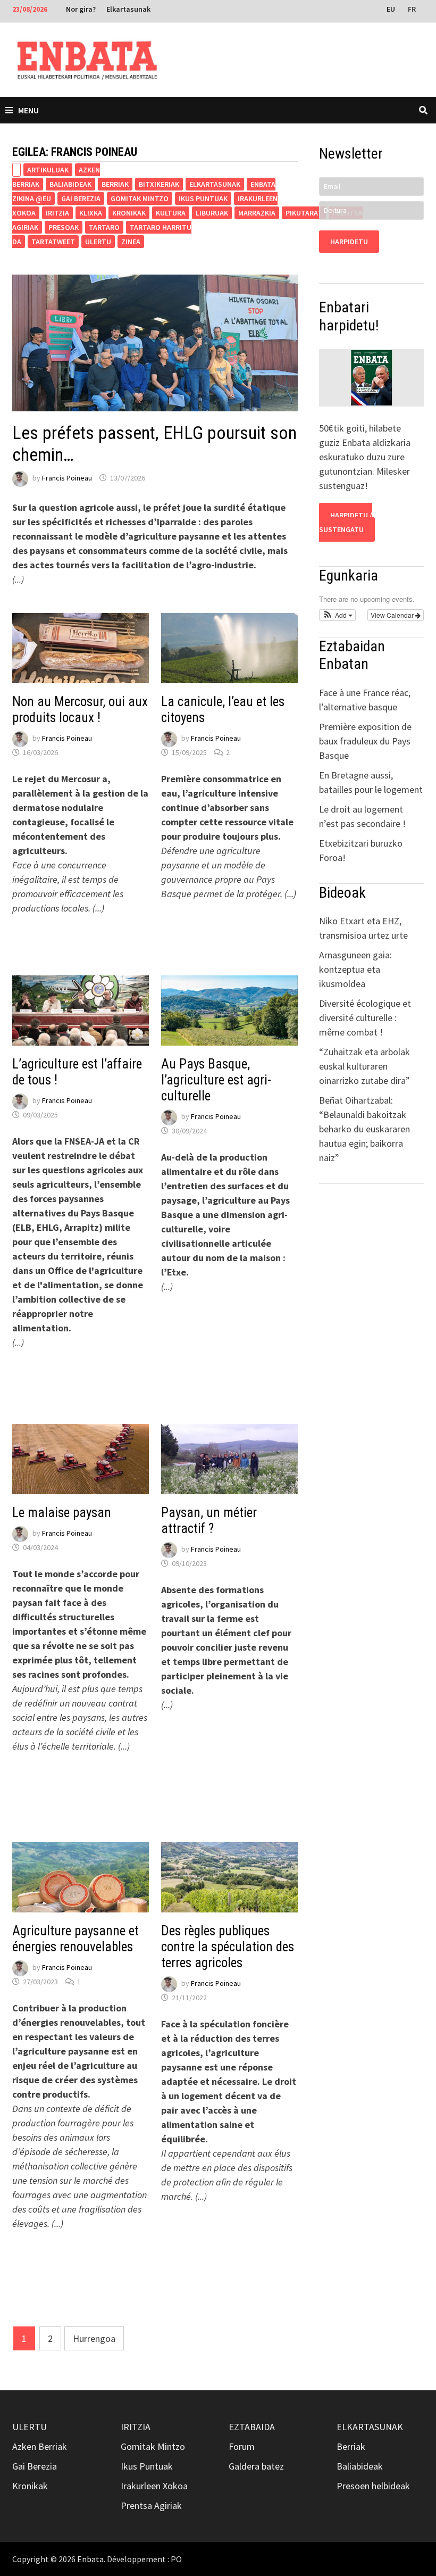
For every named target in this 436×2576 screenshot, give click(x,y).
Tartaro (104, 227)
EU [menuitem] (391, 9)
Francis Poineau (67, 478)
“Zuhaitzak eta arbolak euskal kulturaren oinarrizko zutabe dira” (364, 1066)
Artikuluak (48, 170)
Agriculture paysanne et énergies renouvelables (76, 1939)
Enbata (90, 2559)
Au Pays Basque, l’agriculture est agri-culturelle (216, 1080)
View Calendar (393, 615)
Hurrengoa (94, 2338)
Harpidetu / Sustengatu (346, 522)
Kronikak (129, 213)
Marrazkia (257, 213)
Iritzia (57, 213)
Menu (28, 110)
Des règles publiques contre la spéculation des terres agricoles (228, 1947)
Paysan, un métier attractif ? (209, 1521)
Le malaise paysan (62, 1513)
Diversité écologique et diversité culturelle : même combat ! (365, 1018)
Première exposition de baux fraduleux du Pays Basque (365, 741)
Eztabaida (252, 2427)
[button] (337, 615)
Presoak (64, 227)
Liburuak (212, 213)
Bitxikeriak (159, 184)
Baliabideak (70, 184)
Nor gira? (81, 9)
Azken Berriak (40, 2446)
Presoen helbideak (373, 2486)
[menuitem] (392, 9)
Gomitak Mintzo (140, 198)
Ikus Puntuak (203, 198)
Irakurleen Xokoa (154, 2486)
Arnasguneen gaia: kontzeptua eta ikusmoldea (355, 969)
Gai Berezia (81, 198)
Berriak (115, 184)
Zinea (131, 242)
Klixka (91, 213)
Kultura (171, 213)
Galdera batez (256, 2466)
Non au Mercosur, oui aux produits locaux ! (80, 710)
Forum (242, 2446)
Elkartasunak (128, 9)
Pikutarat (304, 213)
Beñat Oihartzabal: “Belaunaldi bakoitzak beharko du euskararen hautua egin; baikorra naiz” (364, 1129)
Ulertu (98, 242)
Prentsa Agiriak (151, 2505)
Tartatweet (53, 242)
